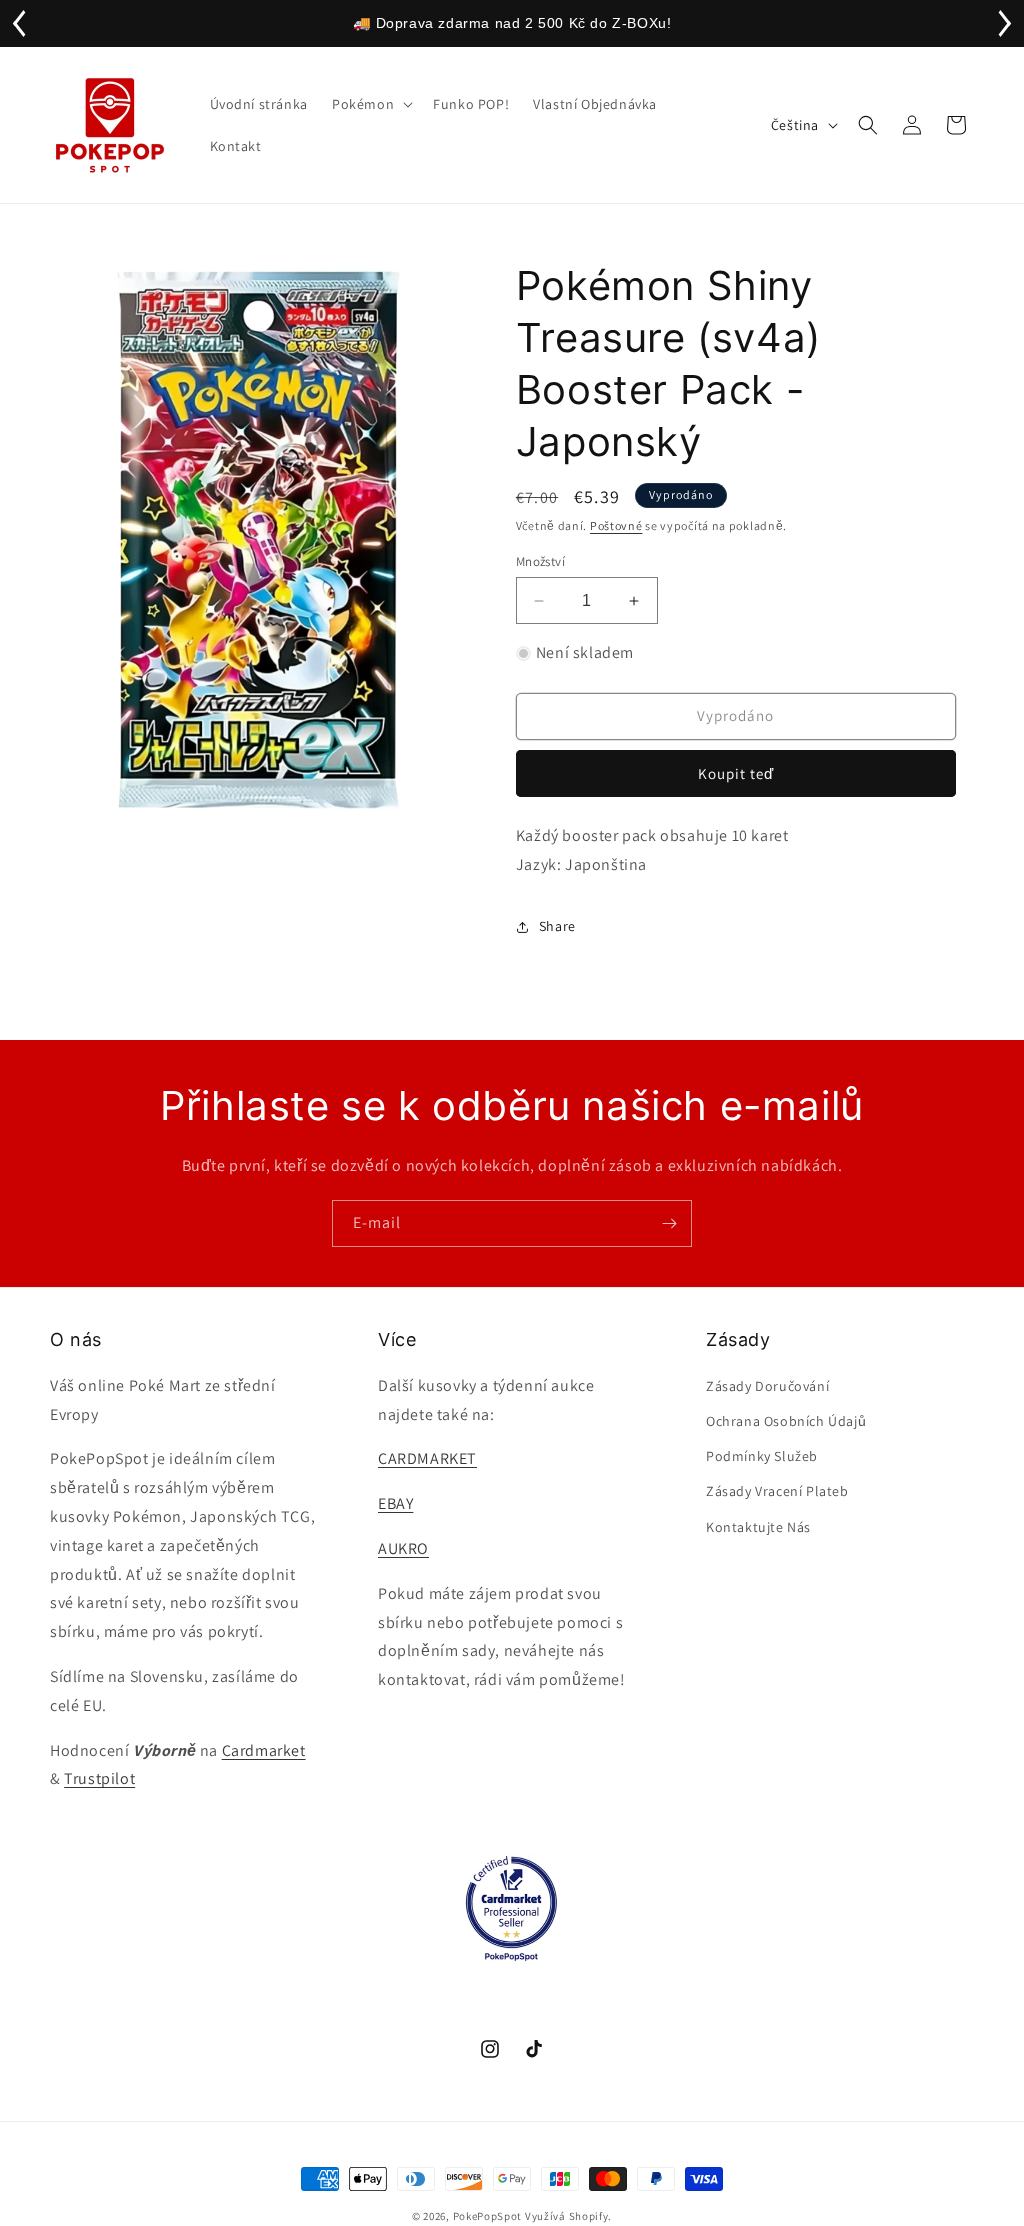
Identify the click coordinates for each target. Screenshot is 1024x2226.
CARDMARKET (427, 1458)
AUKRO (403, 1548)
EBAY (395, 1503)
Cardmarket (264, 1750)
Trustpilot (99, 1778)
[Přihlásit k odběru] (669, 1223)
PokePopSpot (488, 2216)
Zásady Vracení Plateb (777, 1491)
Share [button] (557, 926)
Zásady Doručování (767, 1386)
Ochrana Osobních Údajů (786, 1421)
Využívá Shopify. (568, 2216)
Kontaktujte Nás (758, 1527)
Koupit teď (736, 773)
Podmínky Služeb (762, 1456)
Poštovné (616, 525)
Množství (540, 561)
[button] (370, 104)
